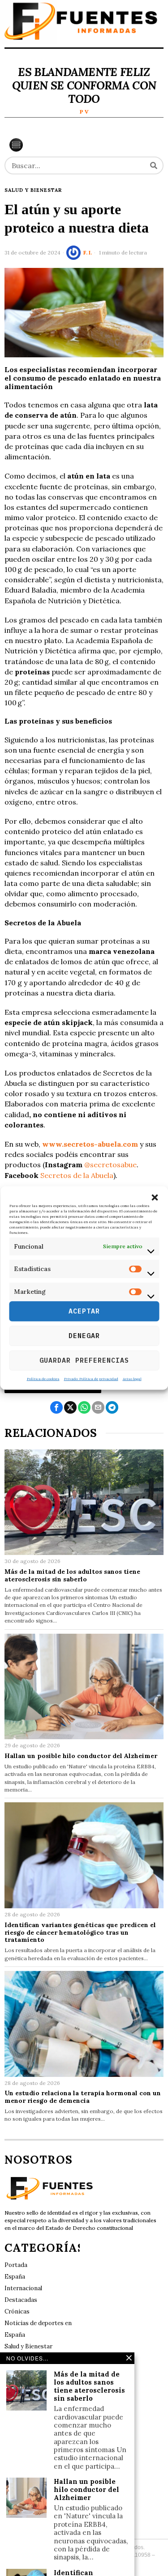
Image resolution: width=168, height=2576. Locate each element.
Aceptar (84, 1311)
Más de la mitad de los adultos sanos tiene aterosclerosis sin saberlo (72, 1576)
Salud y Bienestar (33, 190)
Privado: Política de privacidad (91, 1378)
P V (84, 112)
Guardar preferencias (84, 1360)
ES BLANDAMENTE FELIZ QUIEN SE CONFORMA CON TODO (84, 85)
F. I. (88, 252)
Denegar (84, 1336)
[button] (155, 1198)
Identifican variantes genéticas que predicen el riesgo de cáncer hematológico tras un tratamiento (80, 1932)
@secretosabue (110, 1165)
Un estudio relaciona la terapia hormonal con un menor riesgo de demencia (83, 2097)
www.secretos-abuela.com (90, 1144)
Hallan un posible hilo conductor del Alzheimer (81, 1756)
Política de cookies (43, 1378)
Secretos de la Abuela (77, 1175)
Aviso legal (132, 1378)
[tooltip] (56, 1407)
